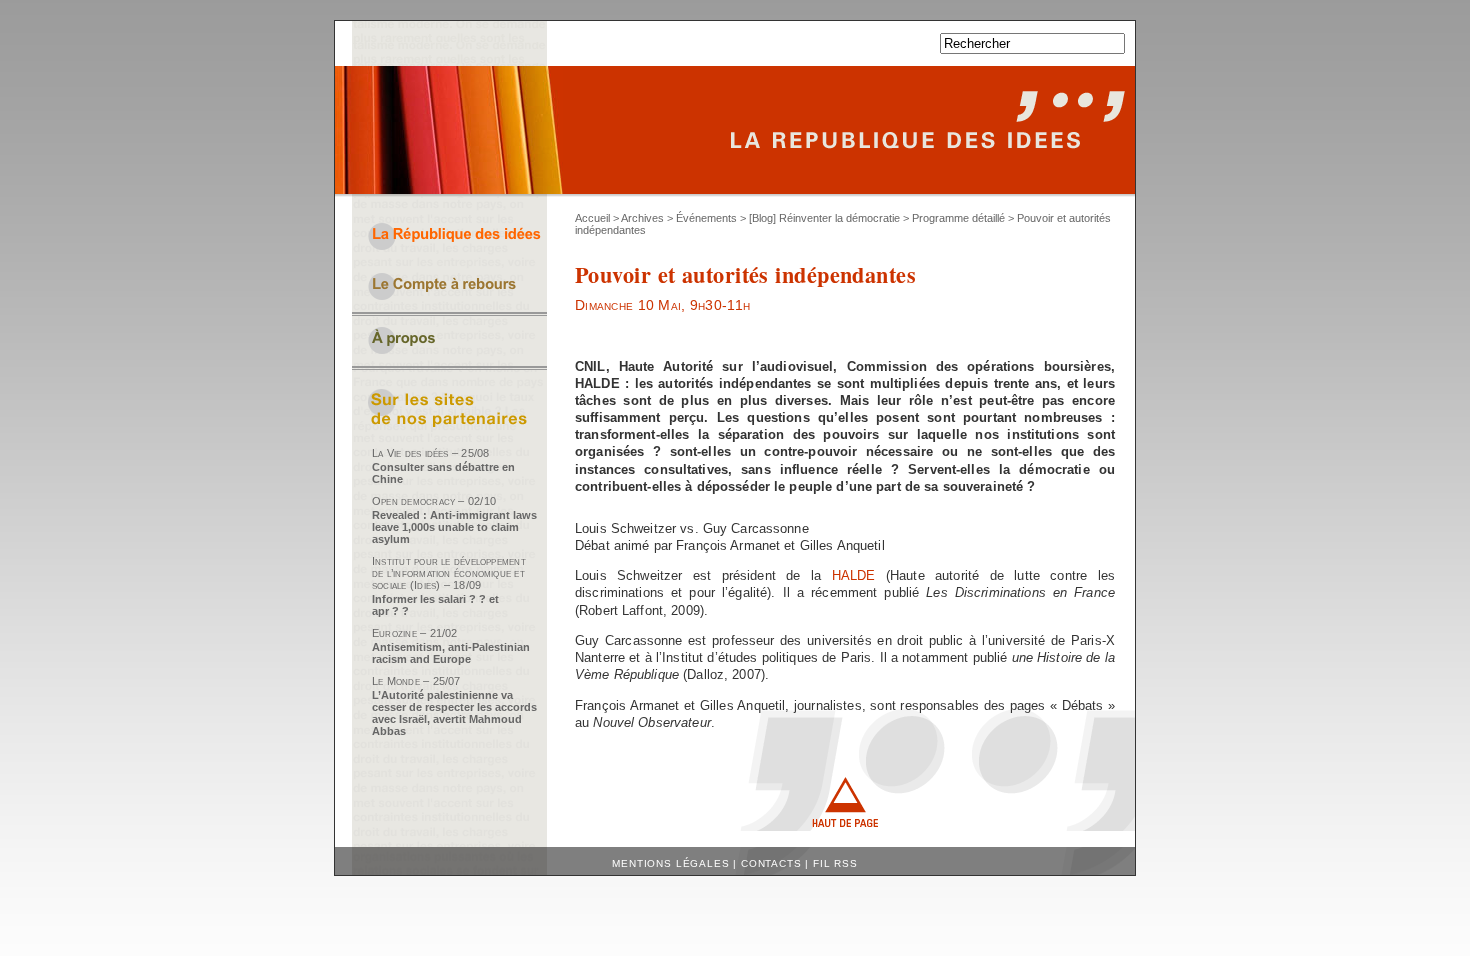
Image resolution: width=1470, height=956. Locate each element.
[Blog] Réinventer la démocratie (824, 218)
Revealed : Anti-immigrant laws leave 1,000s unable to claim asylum (454, 527)
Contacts (771, 863)
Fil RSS (835, 863)
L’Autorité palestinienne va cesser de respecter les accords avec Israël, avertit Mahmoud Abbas (454, 713)
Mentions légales (670, 863)
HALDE (854, 575)
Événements (706, 218)
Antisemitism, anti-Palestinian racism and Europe (451, 653)
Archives (642, 218)
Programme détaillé (958, 218)
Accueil (592, 218)
